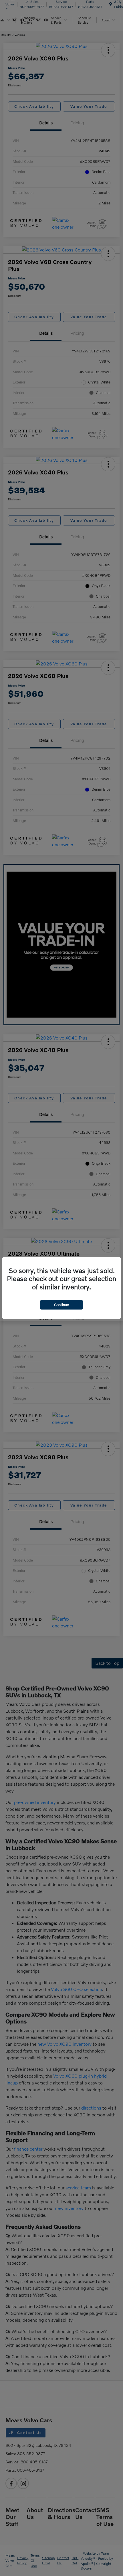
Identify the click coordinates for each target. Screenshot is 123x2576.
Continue (61, 1305)
